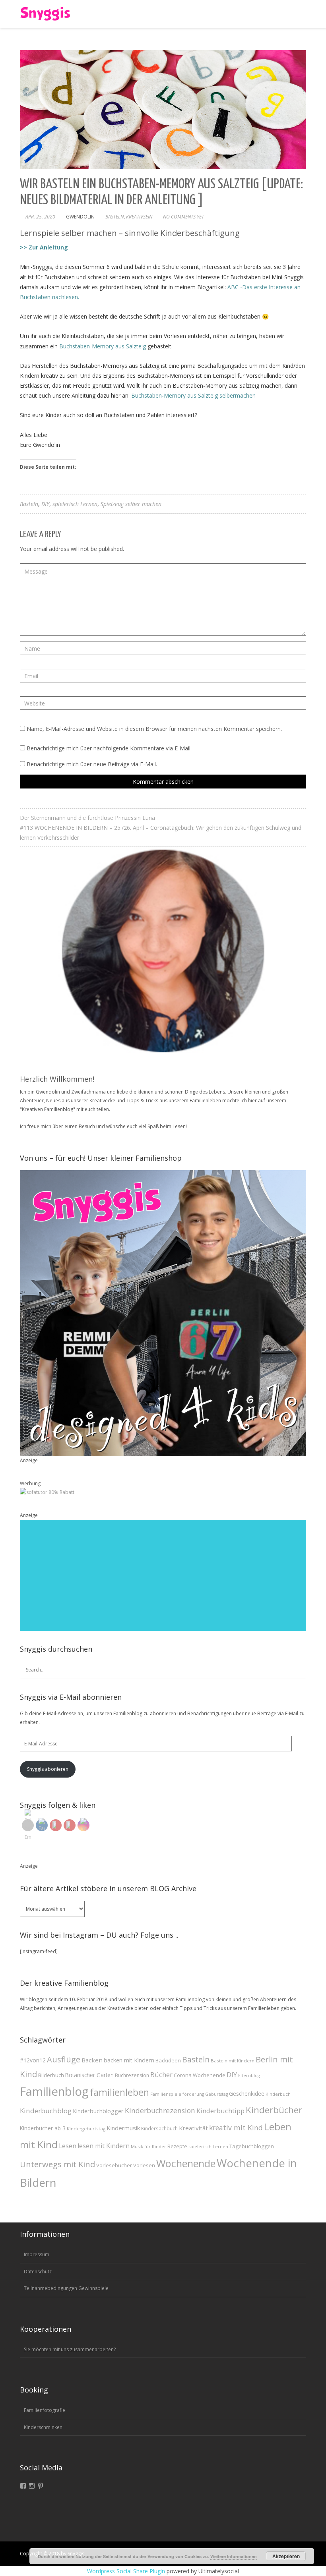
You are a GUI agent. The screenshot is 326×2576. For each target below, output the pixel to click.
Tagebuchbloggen (252, 2146)
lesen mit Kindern (104, 2146)
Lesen (68, 2146)
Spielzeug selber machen (131, 504)
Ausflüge (64, 2059)
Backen (92, 2060)
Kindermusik (123, 2128)
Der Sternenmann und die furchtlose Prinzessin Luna (87, 818)
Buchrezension (132, 2075)
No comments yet (183, 217)
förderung (193, 2094)
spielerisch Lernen (75, 504)
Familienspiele (166, 2094)
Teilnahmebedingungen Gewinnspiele (66, 2288)
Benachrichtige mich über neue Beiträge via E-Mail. (92, 764)
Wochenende (186, 2163)
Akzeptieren (286, 2556)
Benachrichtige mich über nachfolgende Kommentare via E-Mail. (109, 748)
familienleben (119, 2092)
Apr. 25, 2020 (40, 217)
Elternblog (249, 2075)
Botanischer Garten (89, 2075)
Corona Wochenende (200, 2075)
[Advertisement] (163, 1575)
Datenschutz (38, 2272)
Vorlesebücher (114, 2165)
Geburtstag (216, 2094)
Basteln (114, 217)
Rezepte (177, 2146)
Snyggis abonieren (48, 1769)
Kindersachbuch (159, 2128)
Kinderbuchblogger (98, 2111)
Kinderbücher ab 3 (43, 2128)
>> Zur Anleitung (44, 247)
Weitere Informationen (234, 2556)
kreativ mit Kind (236, 2128)
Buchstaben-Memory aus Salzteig (103, 346)
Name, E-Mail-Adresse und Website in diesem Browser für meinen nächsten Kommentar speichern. (154, 729)
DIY (45, 504)
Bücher (161, 2075)
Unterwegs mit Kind (57, 2164)
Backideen (168, 2060)
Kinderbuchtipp (220, 2111)
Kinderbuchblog (46, 2111)
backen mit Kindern (129, 2060)
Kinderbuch (278, 2094)
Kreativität (193, 2128)
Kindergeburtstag (86, 2129)
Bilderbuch (51, 2075)
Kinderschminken (43, 2427)
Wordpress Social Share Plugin (127, 2571)
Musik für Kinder (148, 2146)
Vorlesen (144, 2165)
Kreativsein (139, 217)
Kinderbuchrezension (160, 2110)
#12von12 (33, 2060)
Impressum (37, 2254)
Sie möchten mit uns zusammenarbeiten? (70, 2349)
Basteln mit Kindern (233, 2061)
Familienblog (54, 2091)
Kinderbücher (274, 2110)
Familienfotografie (45, 2410)
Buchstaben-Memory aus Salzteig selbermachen (193, 395)
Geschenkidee (247, 2094)
